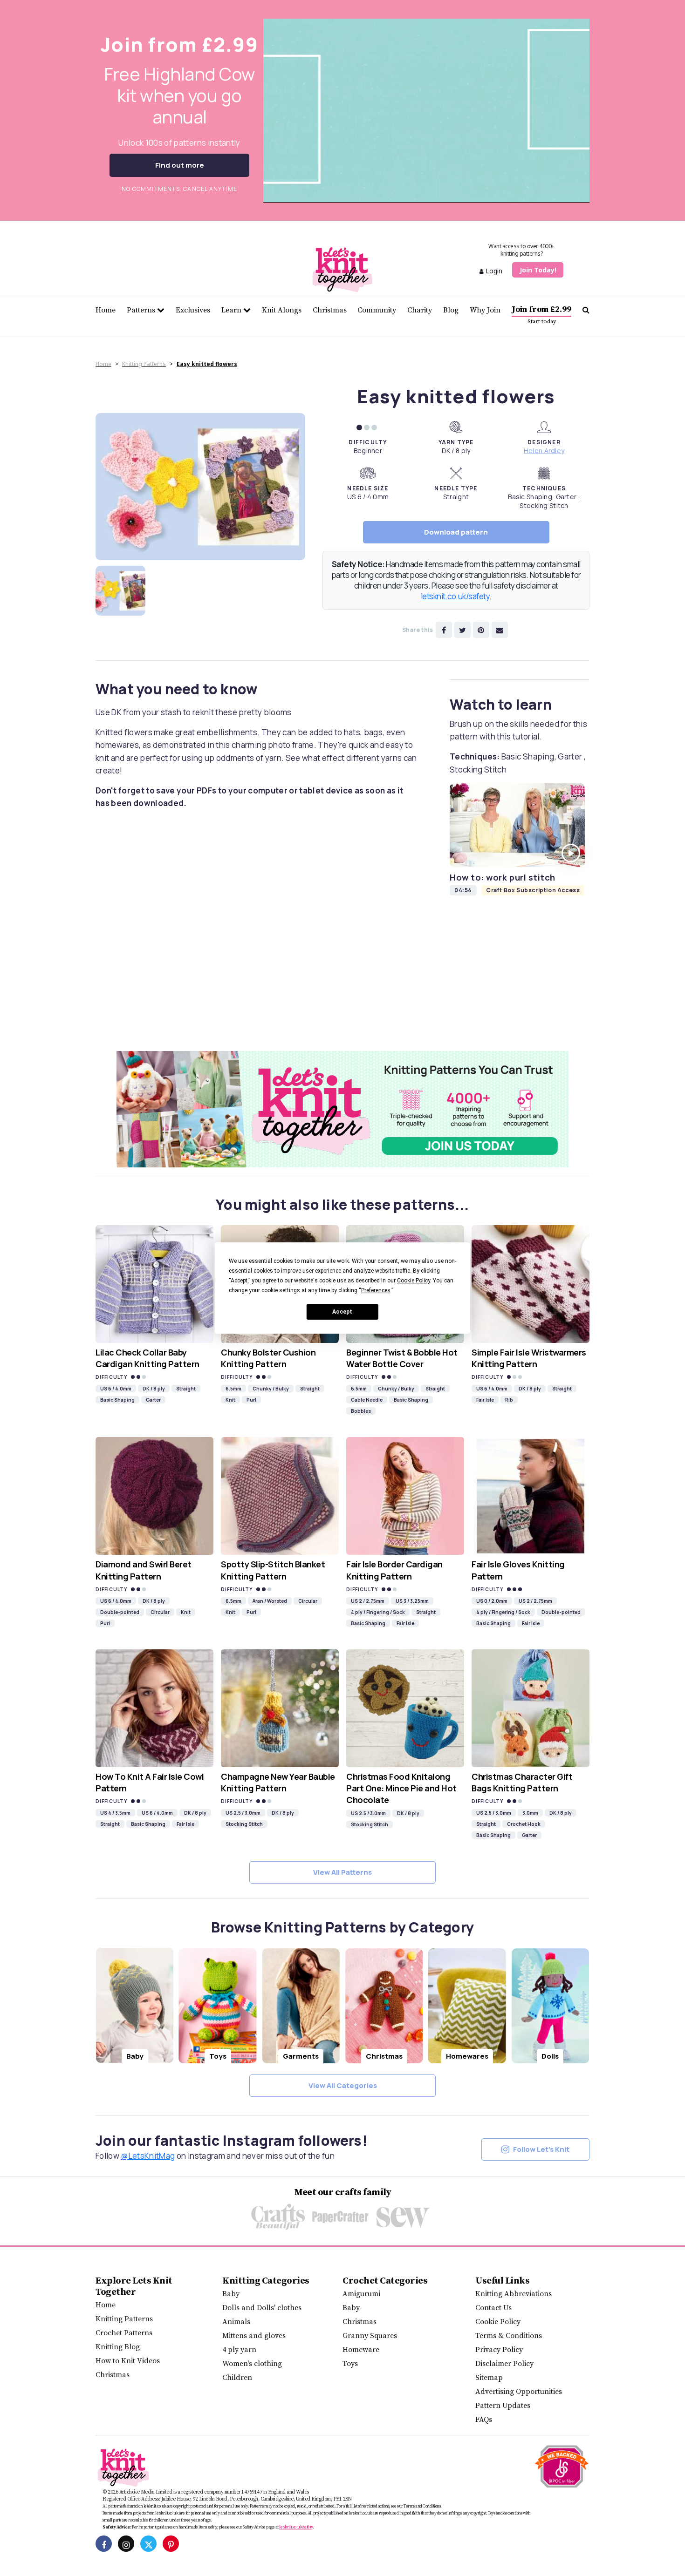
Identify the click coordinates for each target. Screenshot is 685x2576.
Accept (342, 1312)
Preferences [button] (376, 1290)
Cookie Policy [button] (414, 1281)
